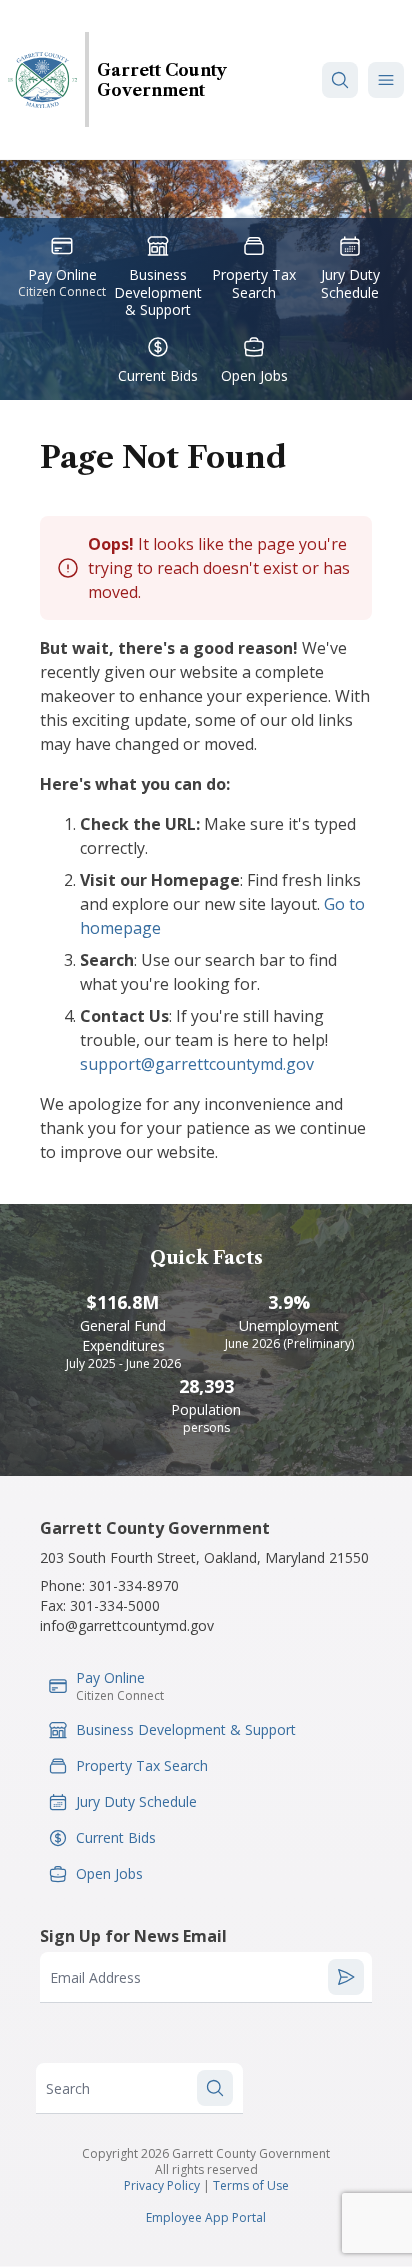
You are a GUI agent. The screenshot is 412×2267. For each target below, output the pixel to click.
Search (68, 2088)
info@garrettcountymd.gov (127, 1625)
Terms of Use (251, 2185)
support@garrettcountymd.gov (197, 1064)
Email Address (95, 1977)
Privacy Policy (162, 2185)
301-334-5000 (115, 1605)
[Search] (340, 80)
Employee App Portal (206, 2217)
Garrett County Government (162, 80)
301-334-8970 (134, 1585)
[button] (386, 80)
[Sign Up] (346, 1977)
